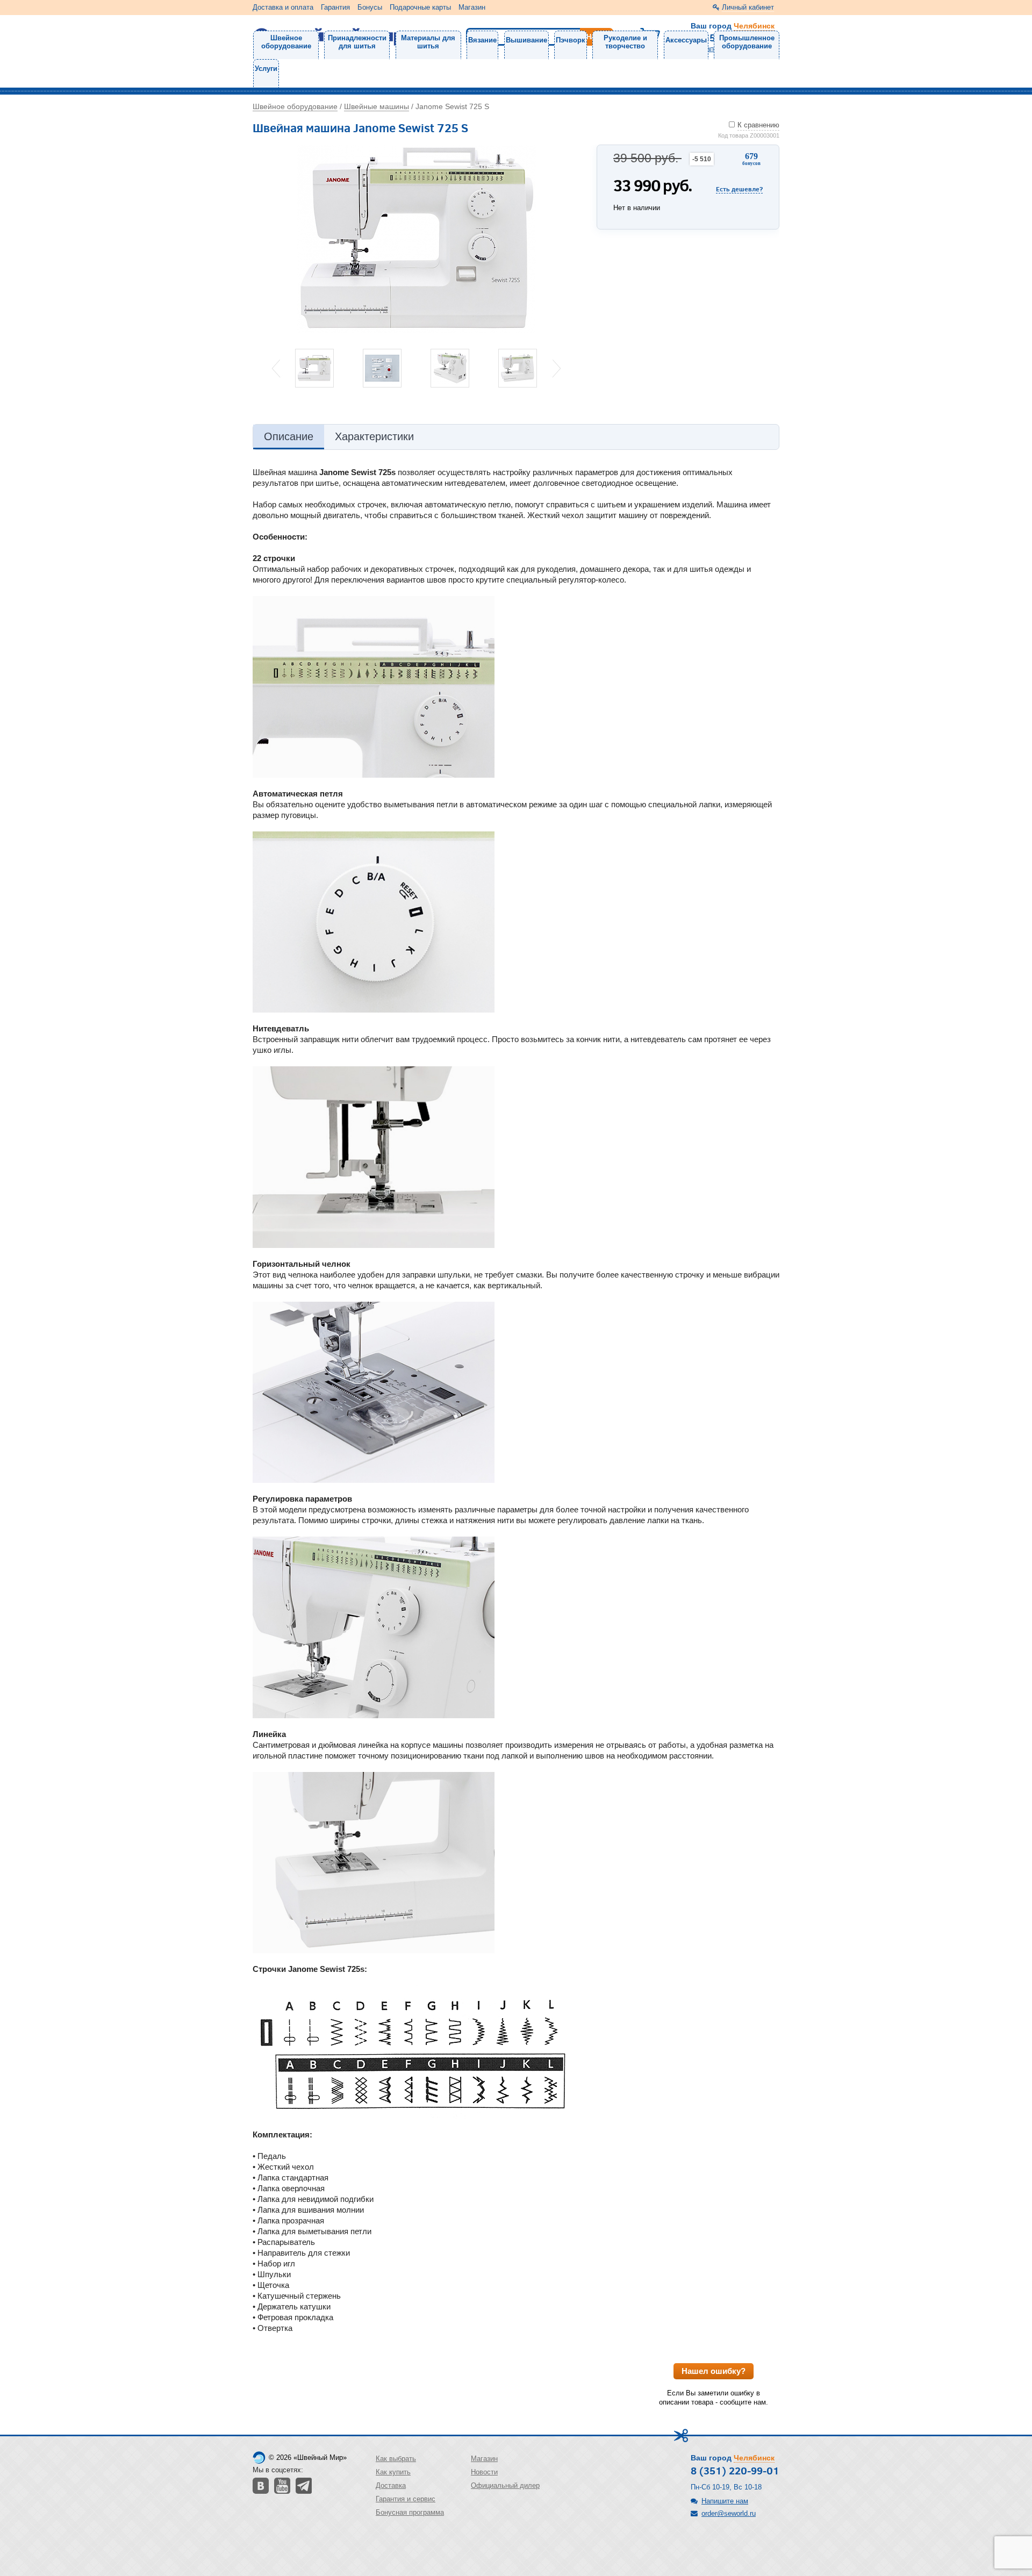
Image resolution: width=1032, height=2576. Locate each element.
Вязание (482, 40)
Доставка (391, 2485)
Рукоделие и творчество (625, 42)
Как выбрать (396, 2459)
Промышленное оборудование (747, 42)
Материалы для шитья (428, 42)
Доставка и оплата (283, 7)
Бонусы (370, 7)
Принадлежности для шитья (357, 42)
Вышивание (526, 40)
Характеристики (374, 436)
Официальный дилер (505, 2485)
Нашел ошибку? (714, 2371)
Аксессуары (686, 40)
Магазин (472, 7)
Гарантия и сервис (406, 2499)
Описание (289, 436)
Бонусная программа (410, 2512)
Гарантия (335, 7)
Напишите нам (725, 2501)
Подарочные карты (420, 7)
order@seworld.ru (729, 2513)
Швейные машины (377, 106)
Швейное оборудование (286, 42)
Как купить (393, 2472)
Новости (484, 2472)
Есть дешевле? (739, 189)
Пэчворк (571, 40)
